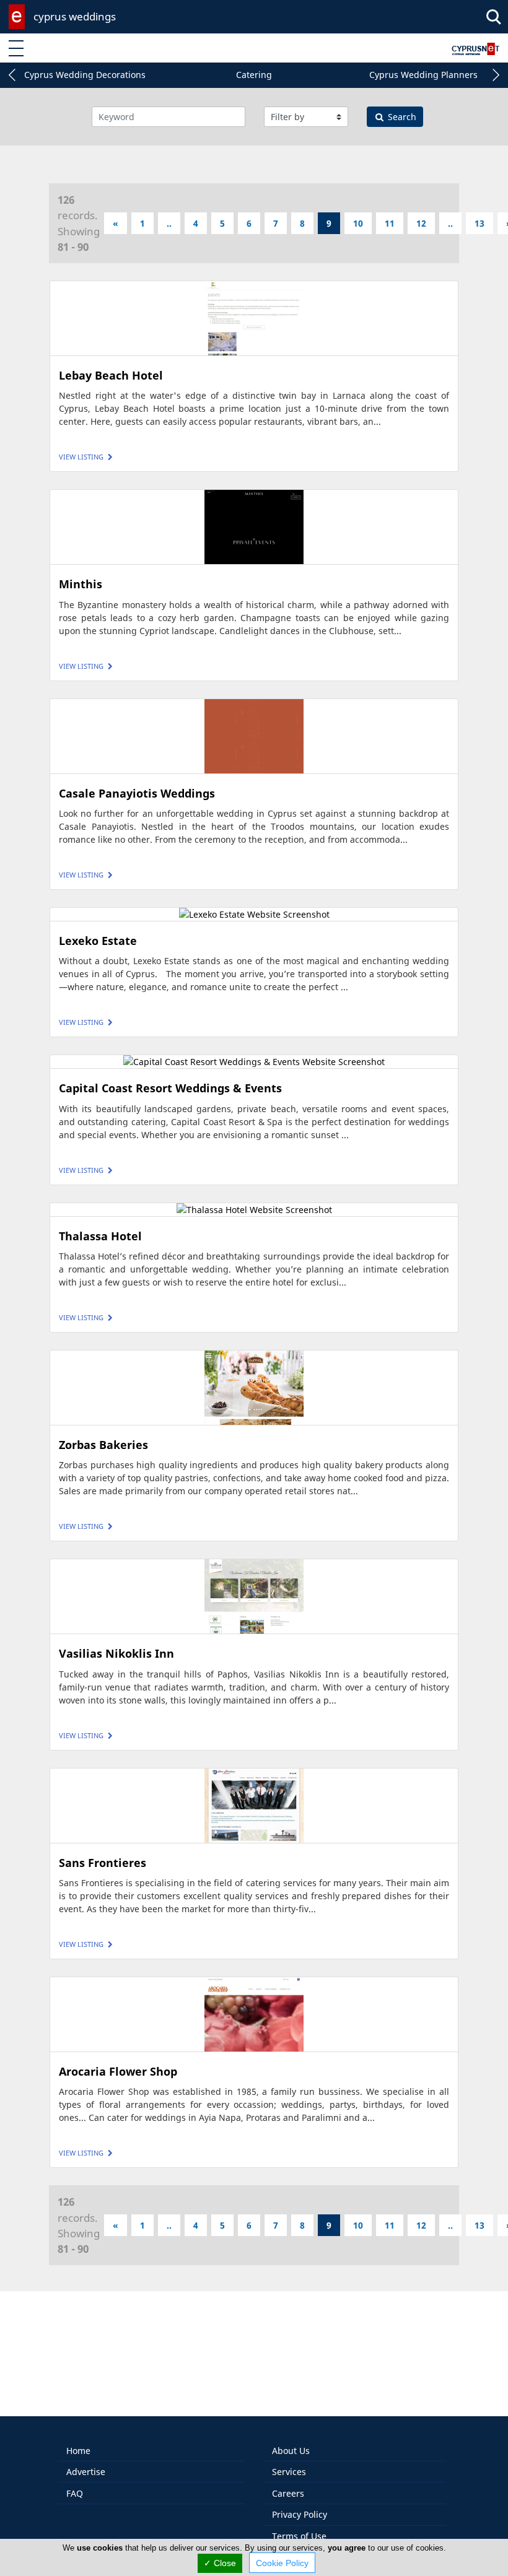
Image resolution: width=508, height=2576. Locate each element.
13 (480, 223)
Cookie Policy (282, 2563)
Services (289, 2472)
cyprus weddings (75, 16)
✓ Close (220, 2563)
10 (358, 223)
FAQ (75, 2493)
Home (78, 2451)
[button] (12, 75)
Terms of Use (299, 2536)
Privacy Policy (300, 2514)
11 (390, 223)
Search (401, 117)
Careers (288, 2493)
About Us (291, 2451)
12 (421, 223)
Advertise (86, 2472)
